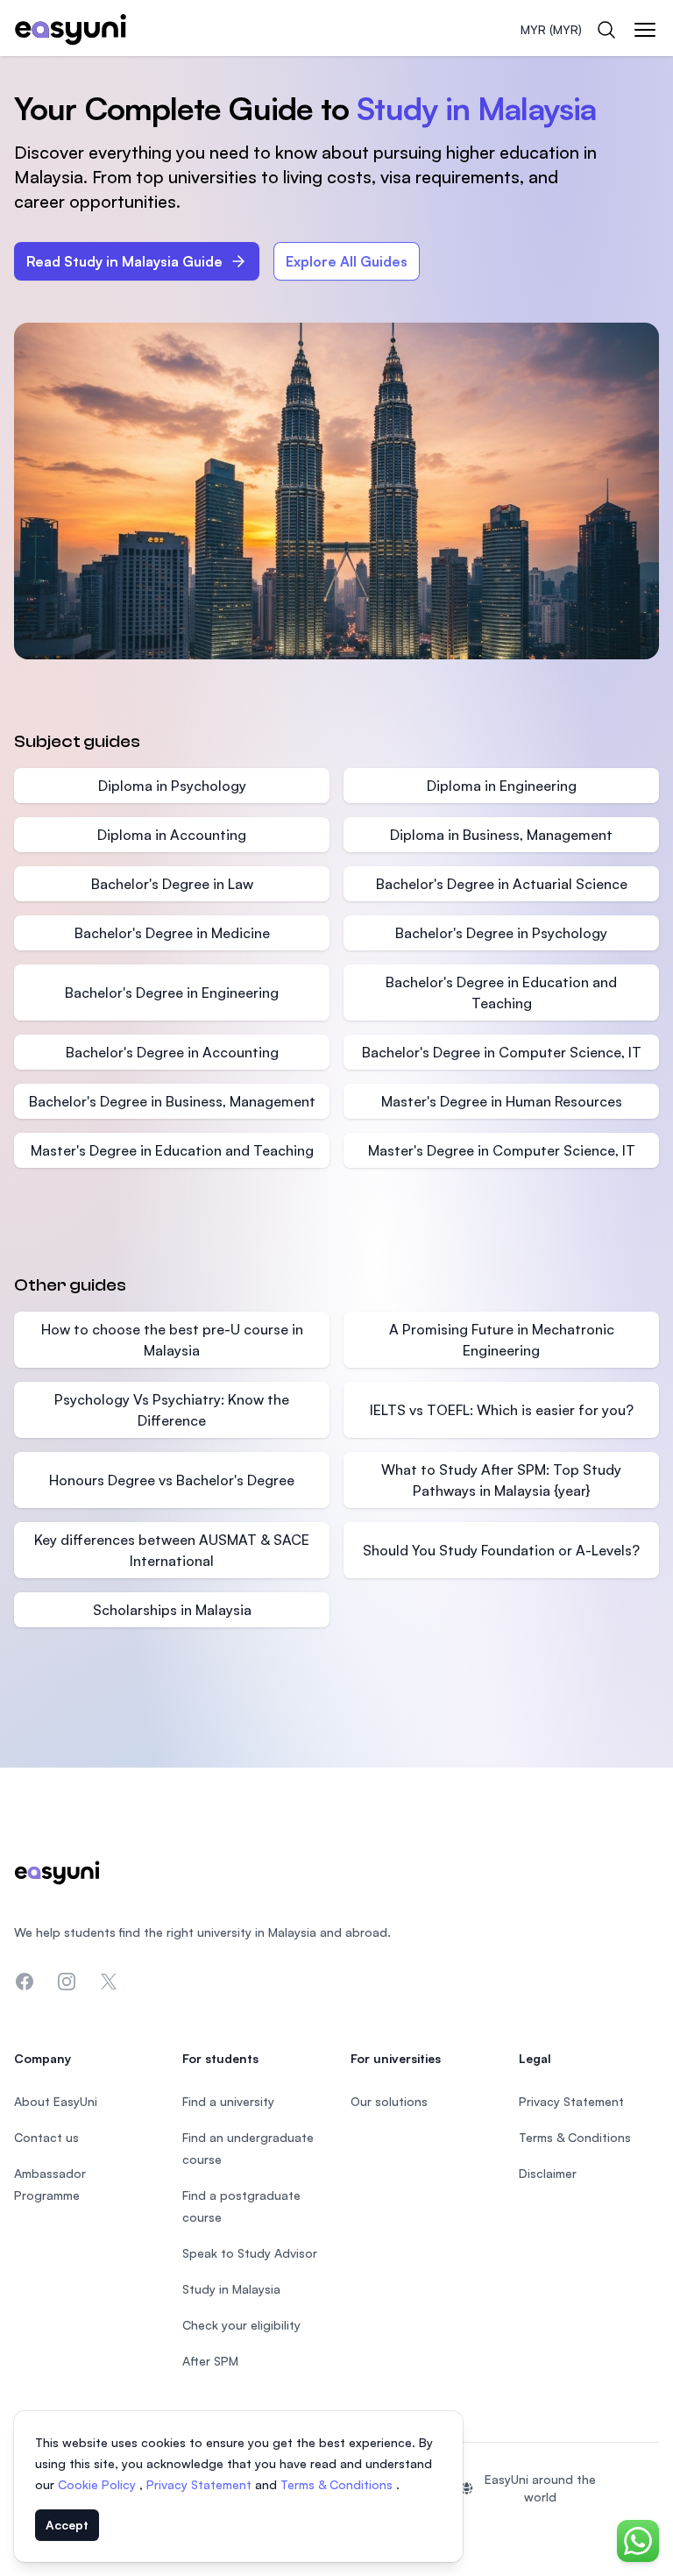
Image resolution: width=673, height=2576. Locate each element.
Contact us (46, 2137)
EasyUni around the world (540, 2488)
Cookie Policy (99, 2484)
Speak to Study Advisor (250, 2253)
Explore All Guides (347, 261)
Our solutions (389, 2101)
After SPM (210, 2361)
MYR (551, 29)
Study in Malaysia (231, 2289)
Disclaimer (548, 2173)
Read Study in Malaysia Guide (124, 261)
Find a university (228, 2101)
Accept (67, 2525)
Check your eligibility (241, 2325)
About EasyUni (56, 2101)
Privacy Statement (201, 2484)
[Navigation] (645, 30)
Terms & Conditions (338, 2484)
